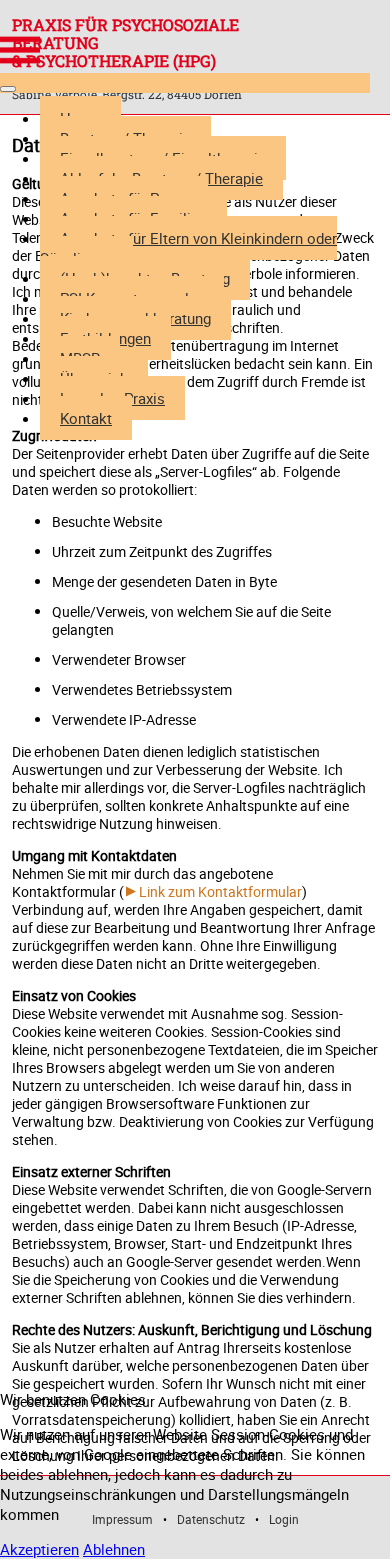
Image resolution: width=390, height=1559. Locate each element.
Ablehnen (114, 1549)
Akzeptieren (39, 1549)
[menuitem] (188, 248)
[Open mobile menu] (20, 50)
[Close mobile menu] (8, 89)
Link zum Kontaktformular (220, 891)
